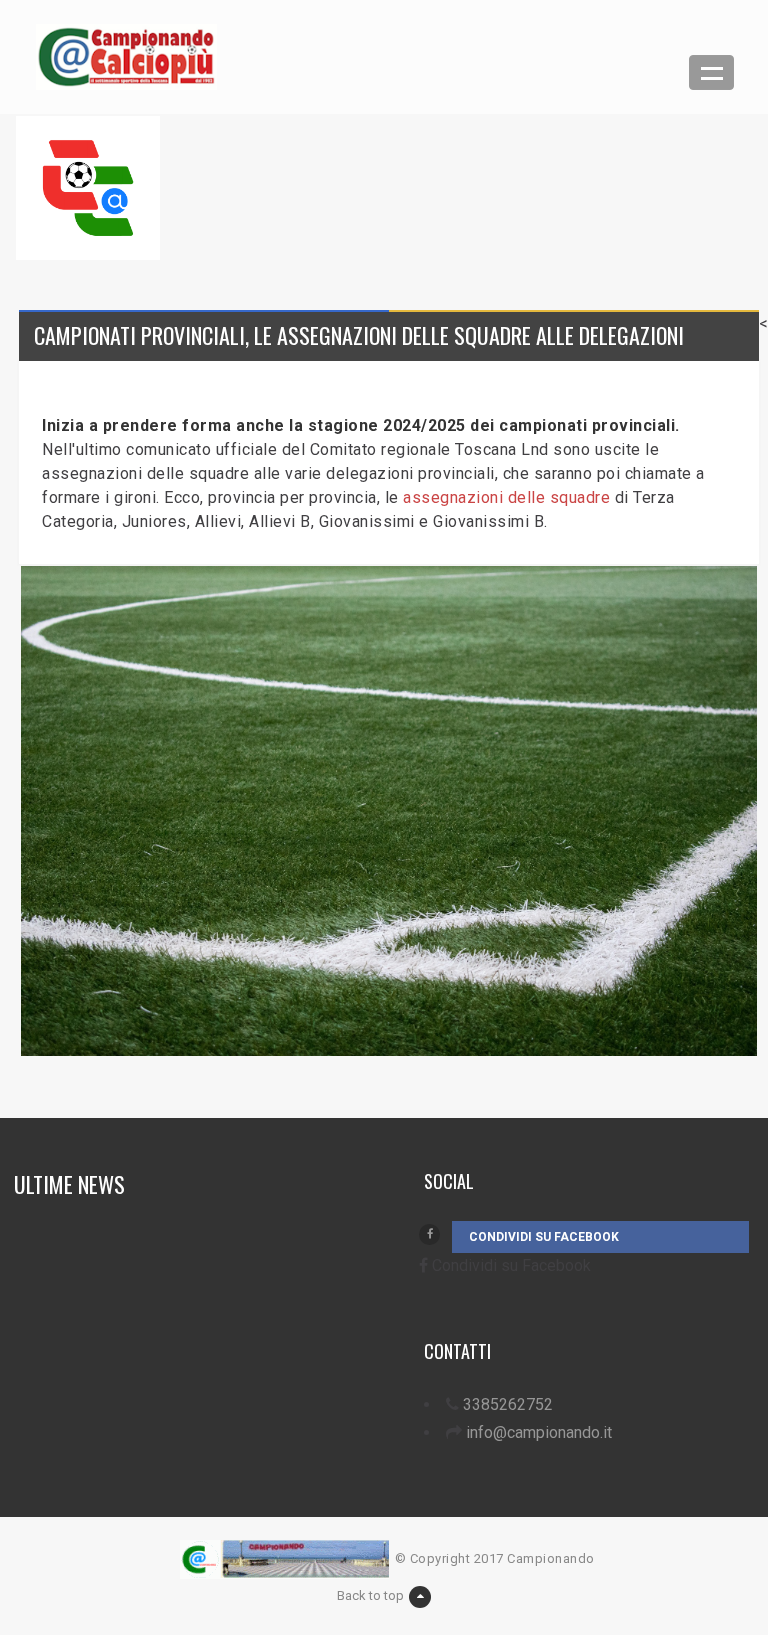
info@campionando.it (539, 1432)
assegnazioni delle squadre (506, 497)
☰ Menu (711, 72)
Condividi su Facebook (544, 1237)
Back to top (370, 1595)
